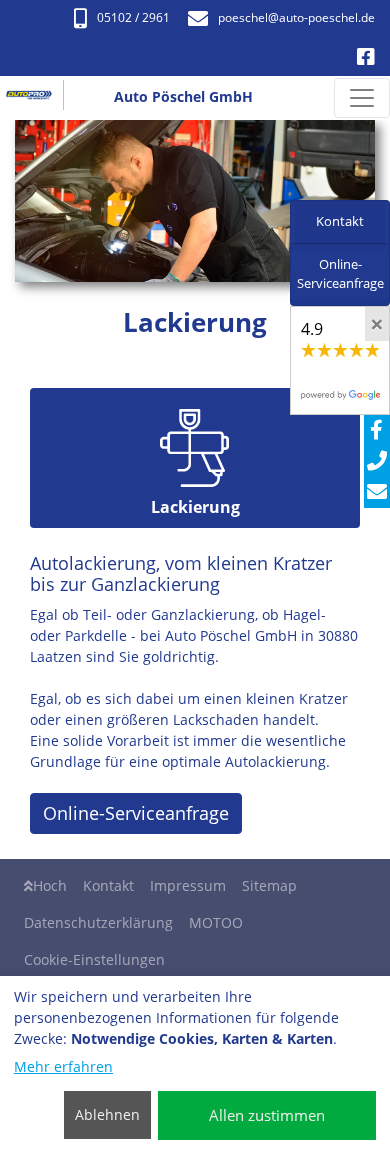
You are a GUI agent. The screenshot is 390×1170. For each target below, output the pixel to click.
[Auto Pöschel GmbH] (37, 98)
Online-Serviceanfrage (136, 813)
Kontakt (108, 885)
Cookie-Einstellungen (94, 959)
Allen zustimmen (267, 1115)
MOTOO (216, 922)
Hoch (50, 885)
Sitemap (269, 885)
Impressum (188, 885)
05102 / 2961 (133, 17)
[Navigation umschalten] (362, 98)
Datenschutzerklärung (98, 922)
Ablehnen (107, 1114)
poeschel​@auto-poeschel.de (296, 17)
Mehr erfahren (63, 1066)
